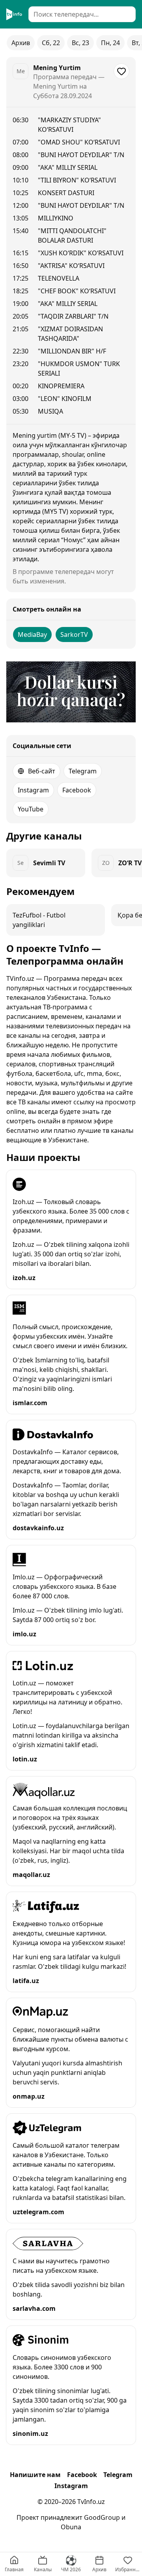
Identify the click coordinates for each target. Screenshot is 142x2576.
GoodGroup (102, 2517)
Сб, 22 (51, 43)
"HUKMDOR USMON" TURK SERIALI (79, 369)
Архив (21, 43)
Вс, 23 (80, 43)
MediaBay (32, 635)
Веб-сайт (42, 771)
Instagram (33, 790)
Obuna (71, 2527)
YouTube (31, 809)
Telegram (83, 771)
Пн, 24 (110, 43)
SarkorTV (74, 635)
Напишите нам (35, 2475)
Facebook (77, 790)
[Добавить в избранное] (121, 71)
